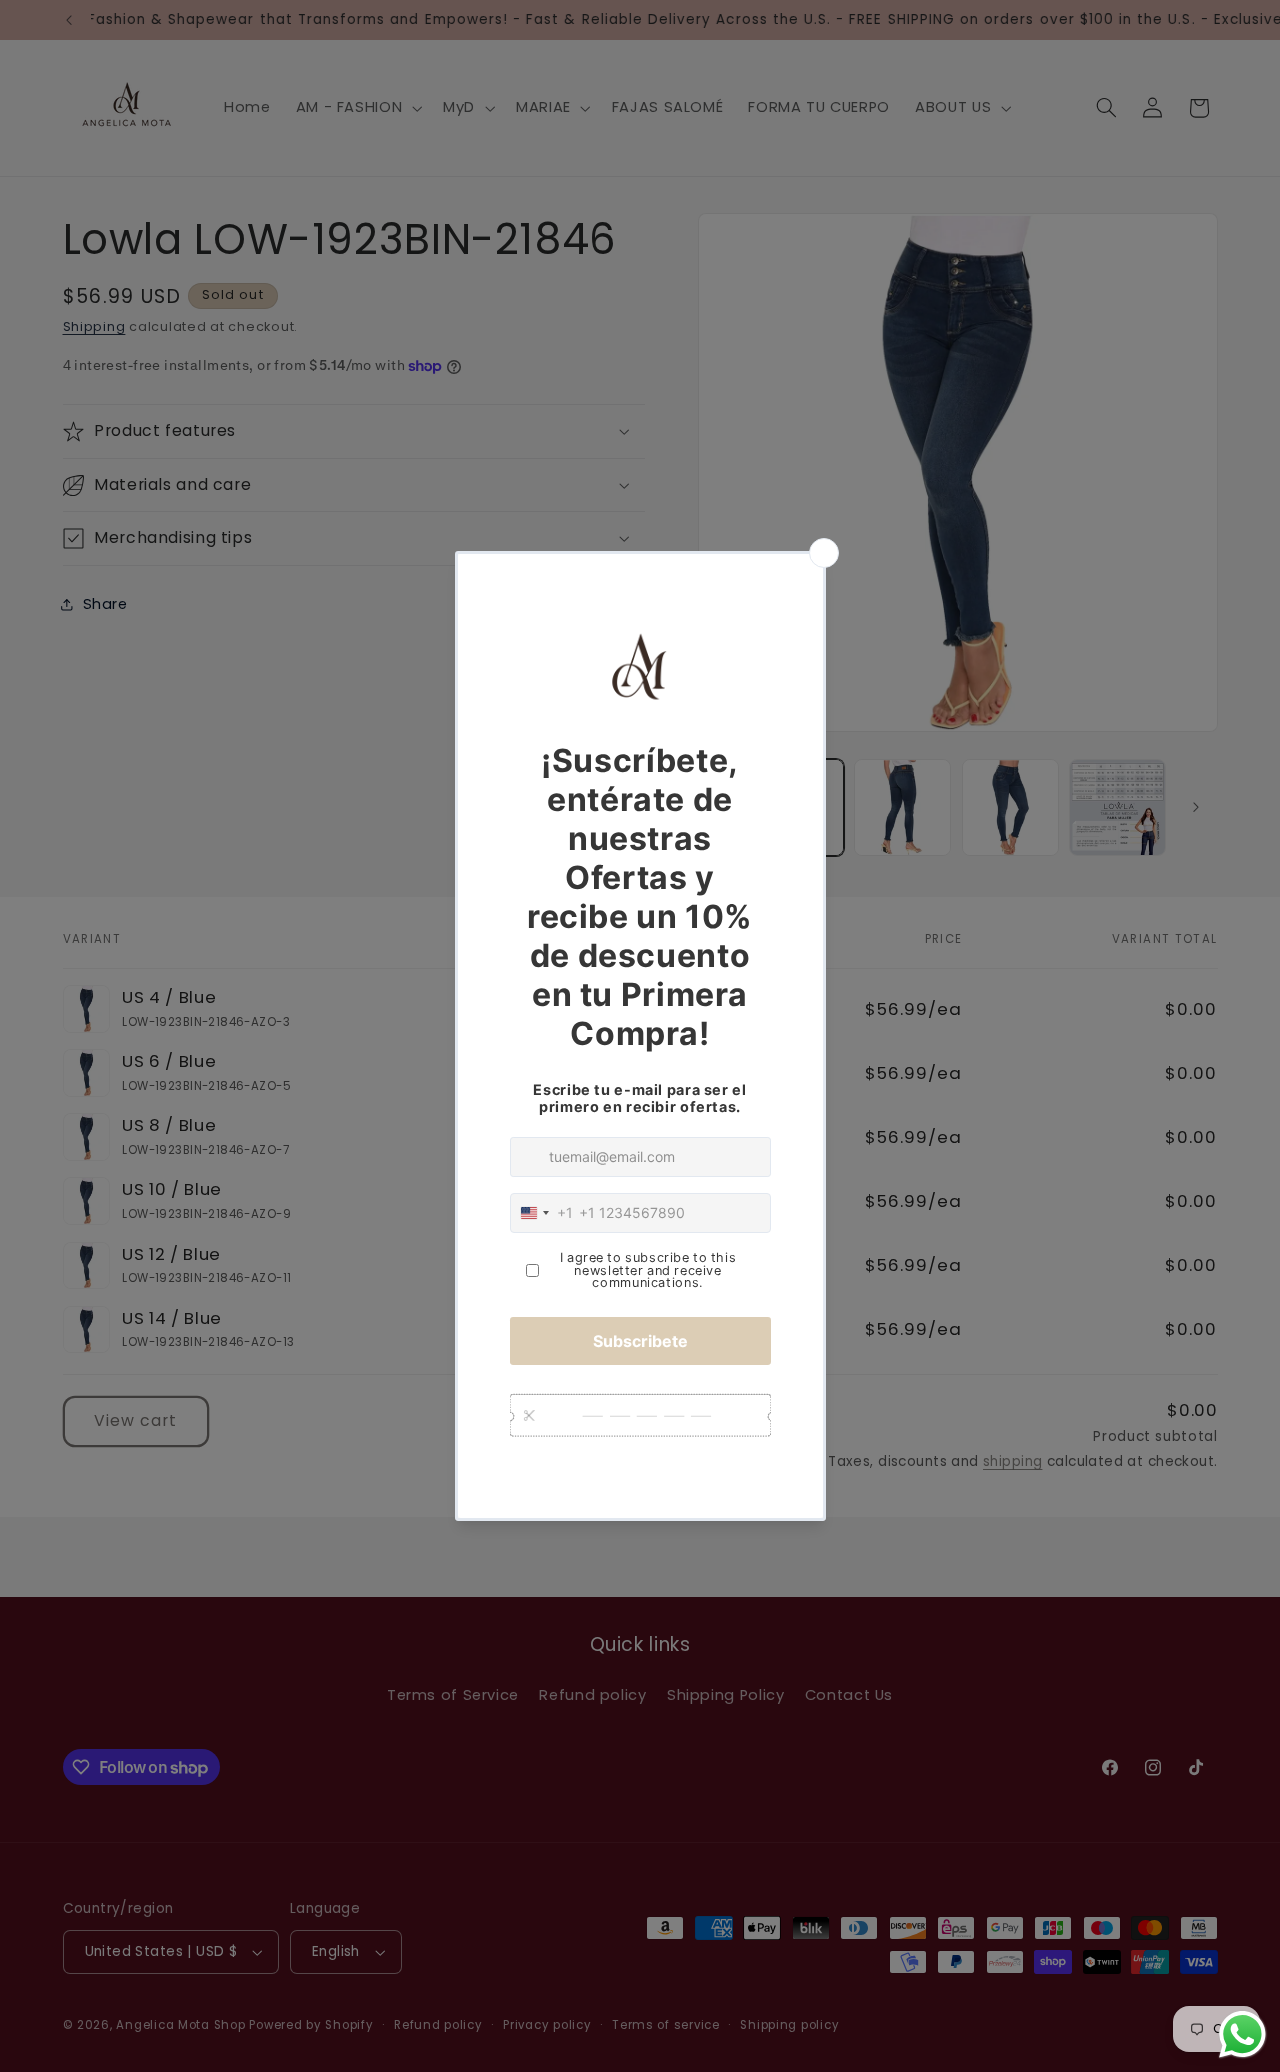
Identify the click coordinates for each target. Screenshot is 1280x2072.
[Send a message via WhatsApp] (1242, 2034)
